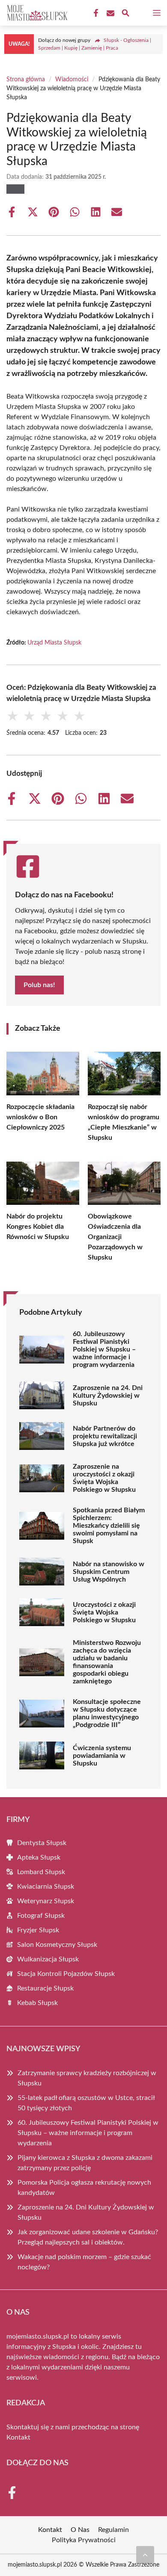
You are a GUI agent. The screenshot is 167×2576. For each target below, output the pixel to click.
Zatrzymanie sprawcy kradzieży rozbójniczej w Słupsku (87, 2078)
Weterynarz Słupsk (46, 1901)
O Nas (80, 2530)
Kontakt (18, 2437)
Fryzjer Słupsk (38, 1930)
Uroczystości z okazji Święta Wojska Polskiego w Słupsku (104, 1612)
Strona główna (26, 80)
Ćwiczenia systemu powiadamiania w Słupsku (102, 1756)
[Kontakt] (110, 13)
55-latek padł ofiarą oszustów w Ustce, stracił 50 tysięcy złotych (86, 2103)
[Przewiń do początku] (145, 2555)
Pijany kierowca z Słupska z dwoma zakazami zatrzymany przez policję (85, 2163)
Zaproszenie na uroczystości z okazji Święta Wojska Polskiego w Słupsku (104, 1478)
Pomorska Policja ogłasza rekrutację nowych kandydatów (84, 2188)
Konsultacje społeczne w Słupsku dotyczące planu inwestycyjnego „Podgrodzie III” (107, 1713)
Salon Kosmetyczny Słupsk (57, 1945)
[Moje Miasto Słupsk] (36, 13)
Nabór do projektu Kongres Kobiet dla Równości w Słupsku (38, 1227)
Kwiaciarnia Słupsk (46, 1887)
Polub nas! (39, 985)
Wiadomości (72, 80)
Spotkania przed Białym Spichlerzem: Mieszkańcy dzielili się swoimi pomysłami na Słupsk (109, 1526)
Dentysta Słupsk (42, 1843)
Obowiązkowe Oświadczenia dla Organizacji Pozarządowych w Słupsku (115, 1237)
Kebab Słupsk (37, 2003)
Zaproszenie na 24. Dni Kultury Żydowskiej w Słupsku (108, 1396)
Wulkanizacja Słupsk (48, 1959)
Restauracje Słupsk (45, 1988)
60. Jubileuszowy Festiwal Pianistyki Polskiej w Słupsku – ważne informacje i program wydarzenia (104, 1349)
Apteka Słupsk (39, 1857)
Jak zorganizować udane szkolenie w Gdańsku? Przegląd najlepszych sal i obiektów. (88, 2237)
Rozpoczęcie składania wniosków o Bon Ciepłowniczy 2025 (40, 1117)
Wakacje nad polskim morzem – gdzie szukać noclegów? (84, 2262)
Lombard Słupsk (41, 1872)
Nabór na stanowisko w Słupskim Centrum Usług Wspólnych (109, 1572)
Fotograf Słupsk (41, 1916)
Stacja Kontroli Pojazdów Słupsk (66, 1974)
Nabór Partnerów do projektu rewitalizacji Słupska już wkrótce (105, 1436)
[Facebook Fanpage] (95, 13)
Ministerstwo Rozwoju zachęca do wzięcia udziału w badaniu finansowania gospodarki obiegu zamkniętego (107, 1662)
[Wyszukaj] (125, 14)
